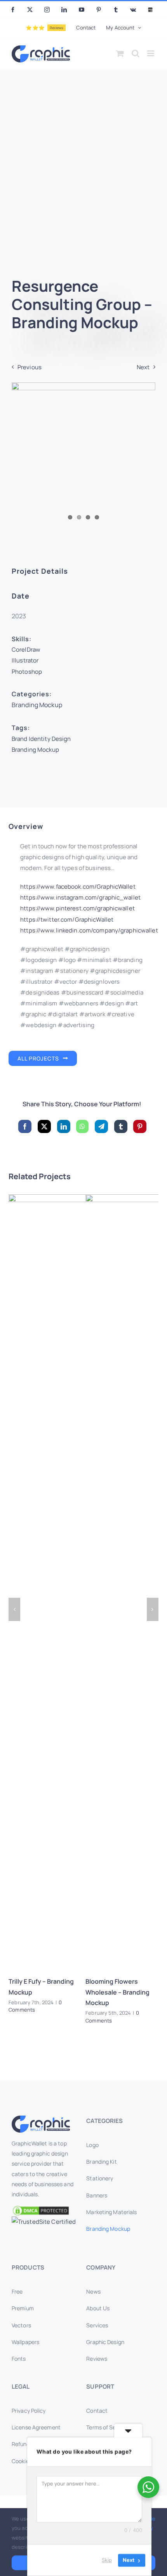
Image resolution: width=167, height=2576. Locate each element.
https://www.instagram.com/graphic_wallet (80, 897)
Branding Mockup (37, 705)
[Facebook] (25, 1126)
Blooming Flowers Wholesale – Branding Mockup (117, 1992)
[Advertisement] (83, 178)
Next (143, 367)
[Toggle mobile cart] (120, 53)
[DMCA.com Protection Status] (46, 2211)
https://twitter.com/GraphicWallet (67, 919)
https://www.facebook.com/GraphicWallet (78, 887)
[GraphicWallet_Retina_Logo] (41, 2118)
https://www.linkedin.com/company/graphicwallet (89, 930)
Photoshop (27, 672)
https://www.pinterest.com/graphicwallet (77, 908)
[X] (44, 1126)
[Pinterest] (140, 1126)
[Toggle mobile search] (136, 53)
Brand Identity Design (41, 739)
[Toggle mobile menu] (151, 53)
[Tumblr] (121, 1126)
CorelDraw (26, 650)
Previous (30, 367)
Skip (107, 2560)
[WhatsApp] (82, 1126)
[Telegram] (101, 1126)
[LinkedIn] (64, 1126)
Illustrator (25, 660)
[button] (14, 1609)
